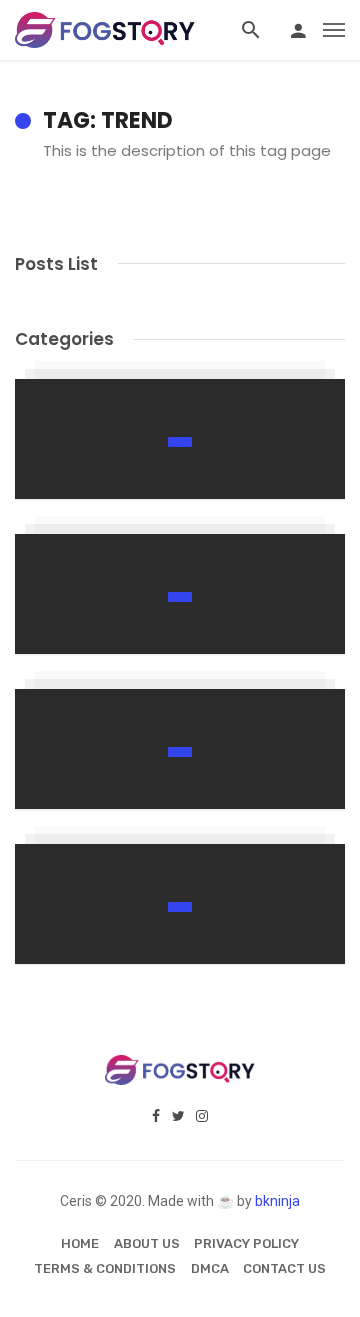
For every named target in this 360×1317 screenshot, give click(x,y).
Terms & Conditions (105, 1268)
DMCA (210, 1268)
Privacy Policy (246, 1243)
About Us (147, 1243)
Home (80, 1243)
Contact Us (284, 1268)
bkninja (277, 1201)
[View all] (180, 439)
